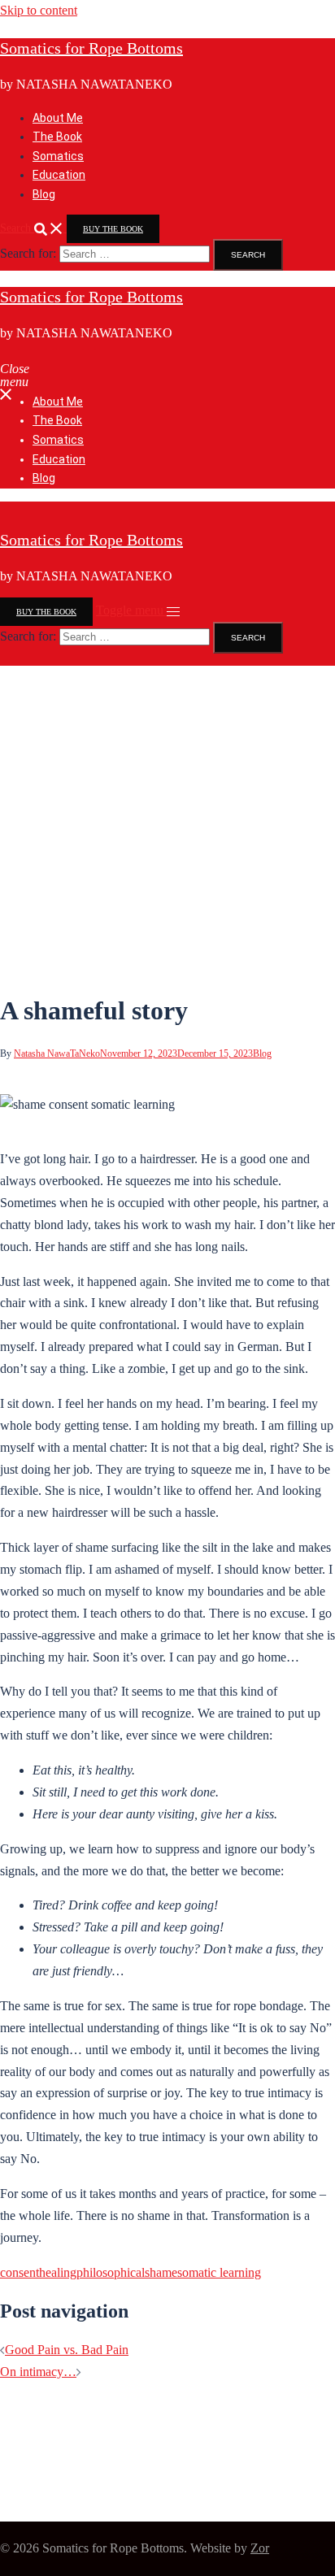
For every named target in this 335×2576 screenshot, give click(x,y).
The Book (57, 137)
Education (59, 175)
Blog (44, 194)
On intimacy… (38, 2372)
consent (20, 2272)
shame (161, 2272)
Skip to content (39, 10)
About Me (58, 118)
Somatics (58, 156)
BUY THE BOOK (113, 229)
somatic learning (219, 2272)
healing (58, 2272)
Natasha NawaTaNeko (57, 1053)
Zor (260, 2548)
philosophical (111, 2272)
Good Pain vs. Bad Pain (67, 2350)
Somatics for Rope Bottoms (91, 48)
